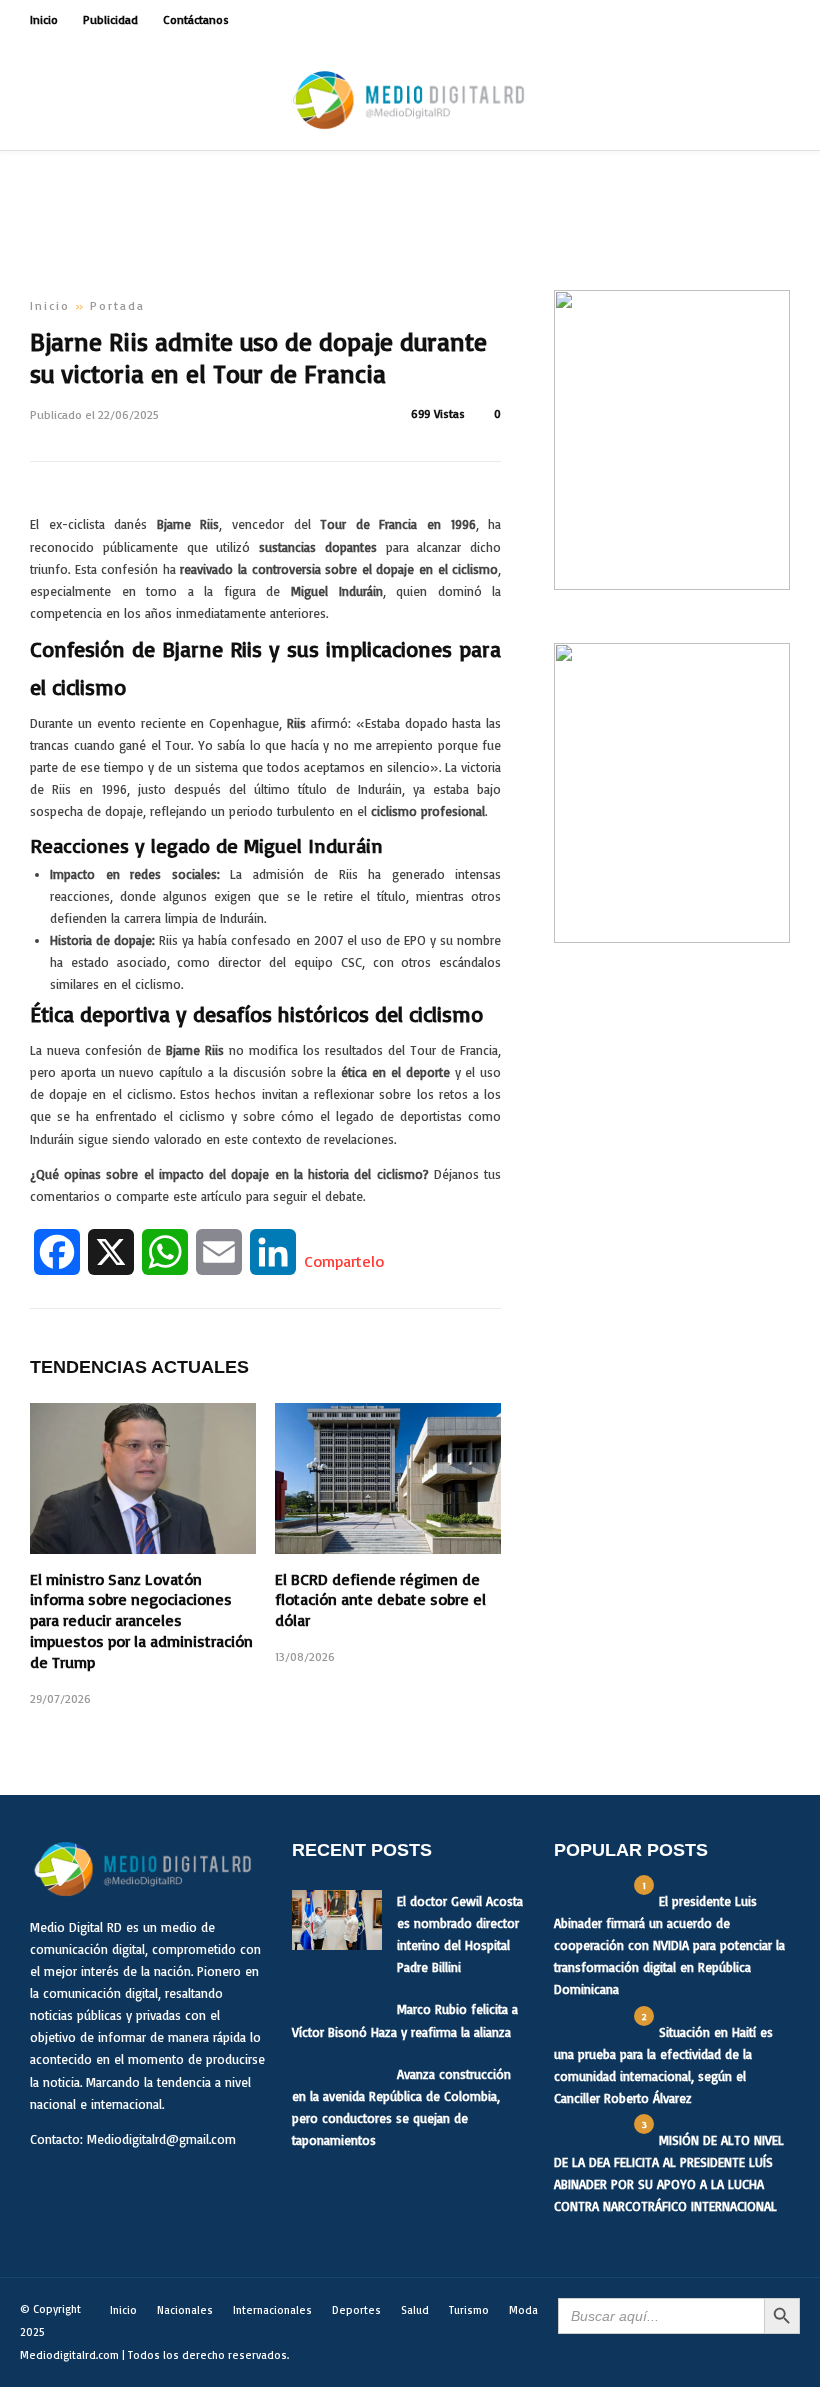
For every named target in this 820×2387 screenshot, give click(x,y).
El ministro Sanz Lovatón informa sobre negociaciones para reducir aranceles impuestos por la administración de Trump (141, 1620)
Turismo (469, 2310)
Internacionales (272, 2310)
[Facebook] (49, 2187)
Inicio (44, 19)
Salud (415, 2310)
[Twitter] (92, 2187)
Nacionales (185, 2310)
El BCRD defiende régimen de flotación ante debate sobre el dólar (380, 1600)
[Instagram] (784, 20)
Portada (117, 305)
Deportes (356, 2310)
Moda (523, 2310)
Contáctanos (196, 19)
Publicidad (110, 19)
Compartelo (344, 1261)
